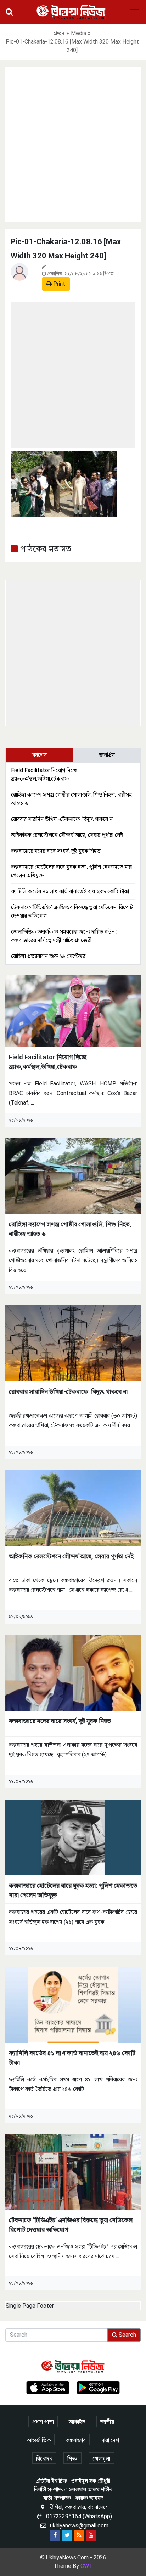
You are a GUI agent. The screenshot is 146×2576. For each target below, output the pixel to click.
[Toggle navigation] (135, 12)
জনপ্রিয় (107, 755)
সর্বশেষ (39, 755)
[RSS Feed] (79, 2535)
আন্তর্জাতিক (39, 2440)
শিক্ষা (72, 2459)
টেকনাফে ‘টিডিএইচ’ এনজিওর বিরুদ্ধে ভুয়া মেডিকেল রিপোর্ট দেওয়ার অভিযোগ (71, 2225)
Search (127, 2335)
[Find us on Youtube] (91, 2535)
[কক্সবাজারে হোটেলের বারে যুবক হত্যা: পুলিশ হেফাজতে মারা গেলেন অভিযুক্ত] (73, 1837)
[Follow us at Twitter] (67, 2535)
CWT (87, 2566)
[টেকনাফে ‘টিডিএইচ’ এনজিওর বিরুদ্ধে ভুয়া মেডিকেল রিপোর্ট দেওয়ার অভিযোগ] (73, 2172)
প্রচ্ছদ (59, 33)
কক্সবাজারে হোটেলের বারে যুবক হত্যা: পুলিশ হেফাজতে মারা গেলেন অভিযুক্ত (73, 1890)
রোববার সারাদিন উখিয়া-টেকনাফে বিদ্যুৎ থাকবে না (62, 819)
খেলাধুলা (101, 2459)
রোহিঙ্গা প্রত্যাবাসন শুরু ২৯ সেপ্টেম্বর (48, 956)
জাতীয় (107, 2422)
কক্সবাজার (76, 2440)
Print (58, 284)
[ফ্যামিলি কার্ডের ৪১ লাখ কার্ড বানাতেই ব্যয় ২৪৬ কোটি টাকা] (73, 2004)
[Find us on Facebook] (55, 2535)
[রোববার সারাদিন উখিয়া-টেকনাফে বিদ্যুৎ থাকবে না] (73, 1343)
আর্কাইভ (77, 2422)
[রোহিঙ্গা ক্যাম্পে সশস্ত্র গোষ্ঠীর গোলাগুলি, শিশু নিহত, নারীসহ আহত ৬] (73, 1176)
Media (78, 33)
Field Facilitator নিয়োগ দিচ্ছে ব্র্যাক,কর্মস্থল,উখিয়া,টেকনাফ (48, 1062)
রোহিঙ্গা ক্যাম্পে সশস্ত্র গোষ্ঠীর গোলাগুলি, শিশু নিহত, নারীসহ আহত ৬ (70, 1229)
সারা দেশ (110, 2440)
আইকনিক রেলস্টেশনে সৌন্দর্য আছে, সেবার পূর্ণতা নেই (67, 835)
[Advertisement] (73, 143)
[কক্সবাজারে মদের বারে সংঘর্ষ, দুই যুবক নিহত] (73, 1672)
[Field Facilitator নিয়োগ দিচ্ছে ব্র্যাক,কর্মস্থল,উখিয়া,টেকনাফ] (73, 1011)
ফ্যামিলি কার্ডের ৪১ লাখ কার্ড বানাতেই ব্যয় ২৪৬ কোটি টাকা (70, 891)
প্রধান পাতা (43, 2422)
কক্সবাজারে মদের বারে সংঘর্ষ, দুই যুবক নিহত (56, 851)
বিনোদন (44, 2459)
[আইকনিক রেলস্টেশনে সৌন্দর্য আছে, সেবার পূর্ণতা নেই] (73, 1508)
